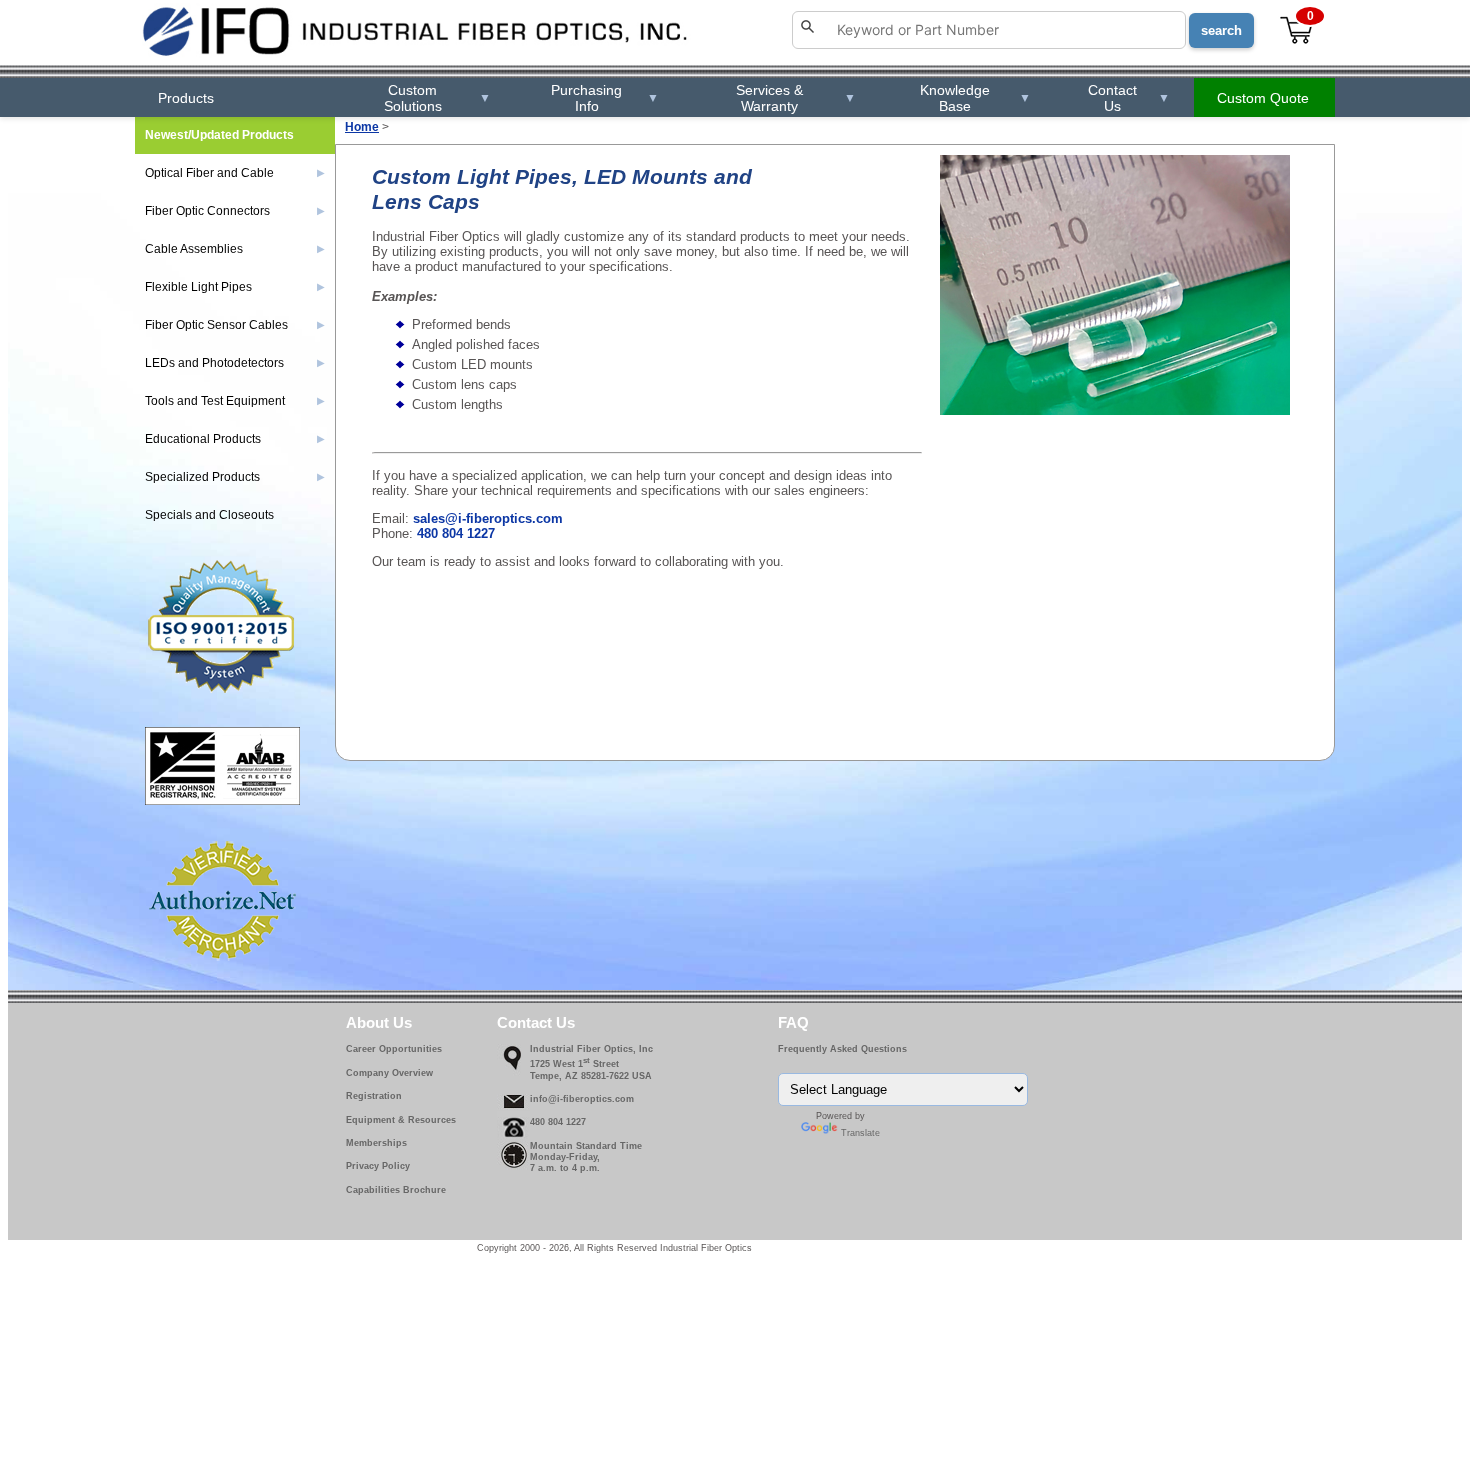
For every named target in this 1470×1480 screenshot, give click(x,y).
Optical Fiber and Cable (235, 173)
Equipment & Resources (401, 1120)
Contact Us (1129, 98)
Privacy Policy (378, 1166)
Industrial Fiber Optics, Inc (591, 1049)
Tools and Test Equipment (235, 401)
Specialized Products (235, 477)
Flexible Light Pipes (235, 287)
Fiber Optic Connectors (235, 211)
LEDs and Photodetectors (235, 363)
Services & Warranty (796, 98)
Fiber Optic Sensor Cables (235, 325)
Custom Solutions (437, 98)
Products (186, 98)
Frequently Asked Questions (842, 1049)
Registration (374, 1096)
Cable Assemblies (235, 249)
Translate (860, 1133)
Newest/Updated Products (219, 135)
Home (362, 127)
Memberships (376, 1143)
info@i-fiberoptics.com (582, 1099)
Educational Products (235, 439)
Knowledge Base (975, 98)
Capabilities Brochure (396, 1190)
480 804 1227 (456, 533)
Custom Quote (1263, 98)
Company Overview (389, 1073)
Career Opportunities (394, 1049)
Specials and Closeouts (209, 515)
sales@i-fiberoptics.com (488, 518)
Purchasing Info (604, 98)
